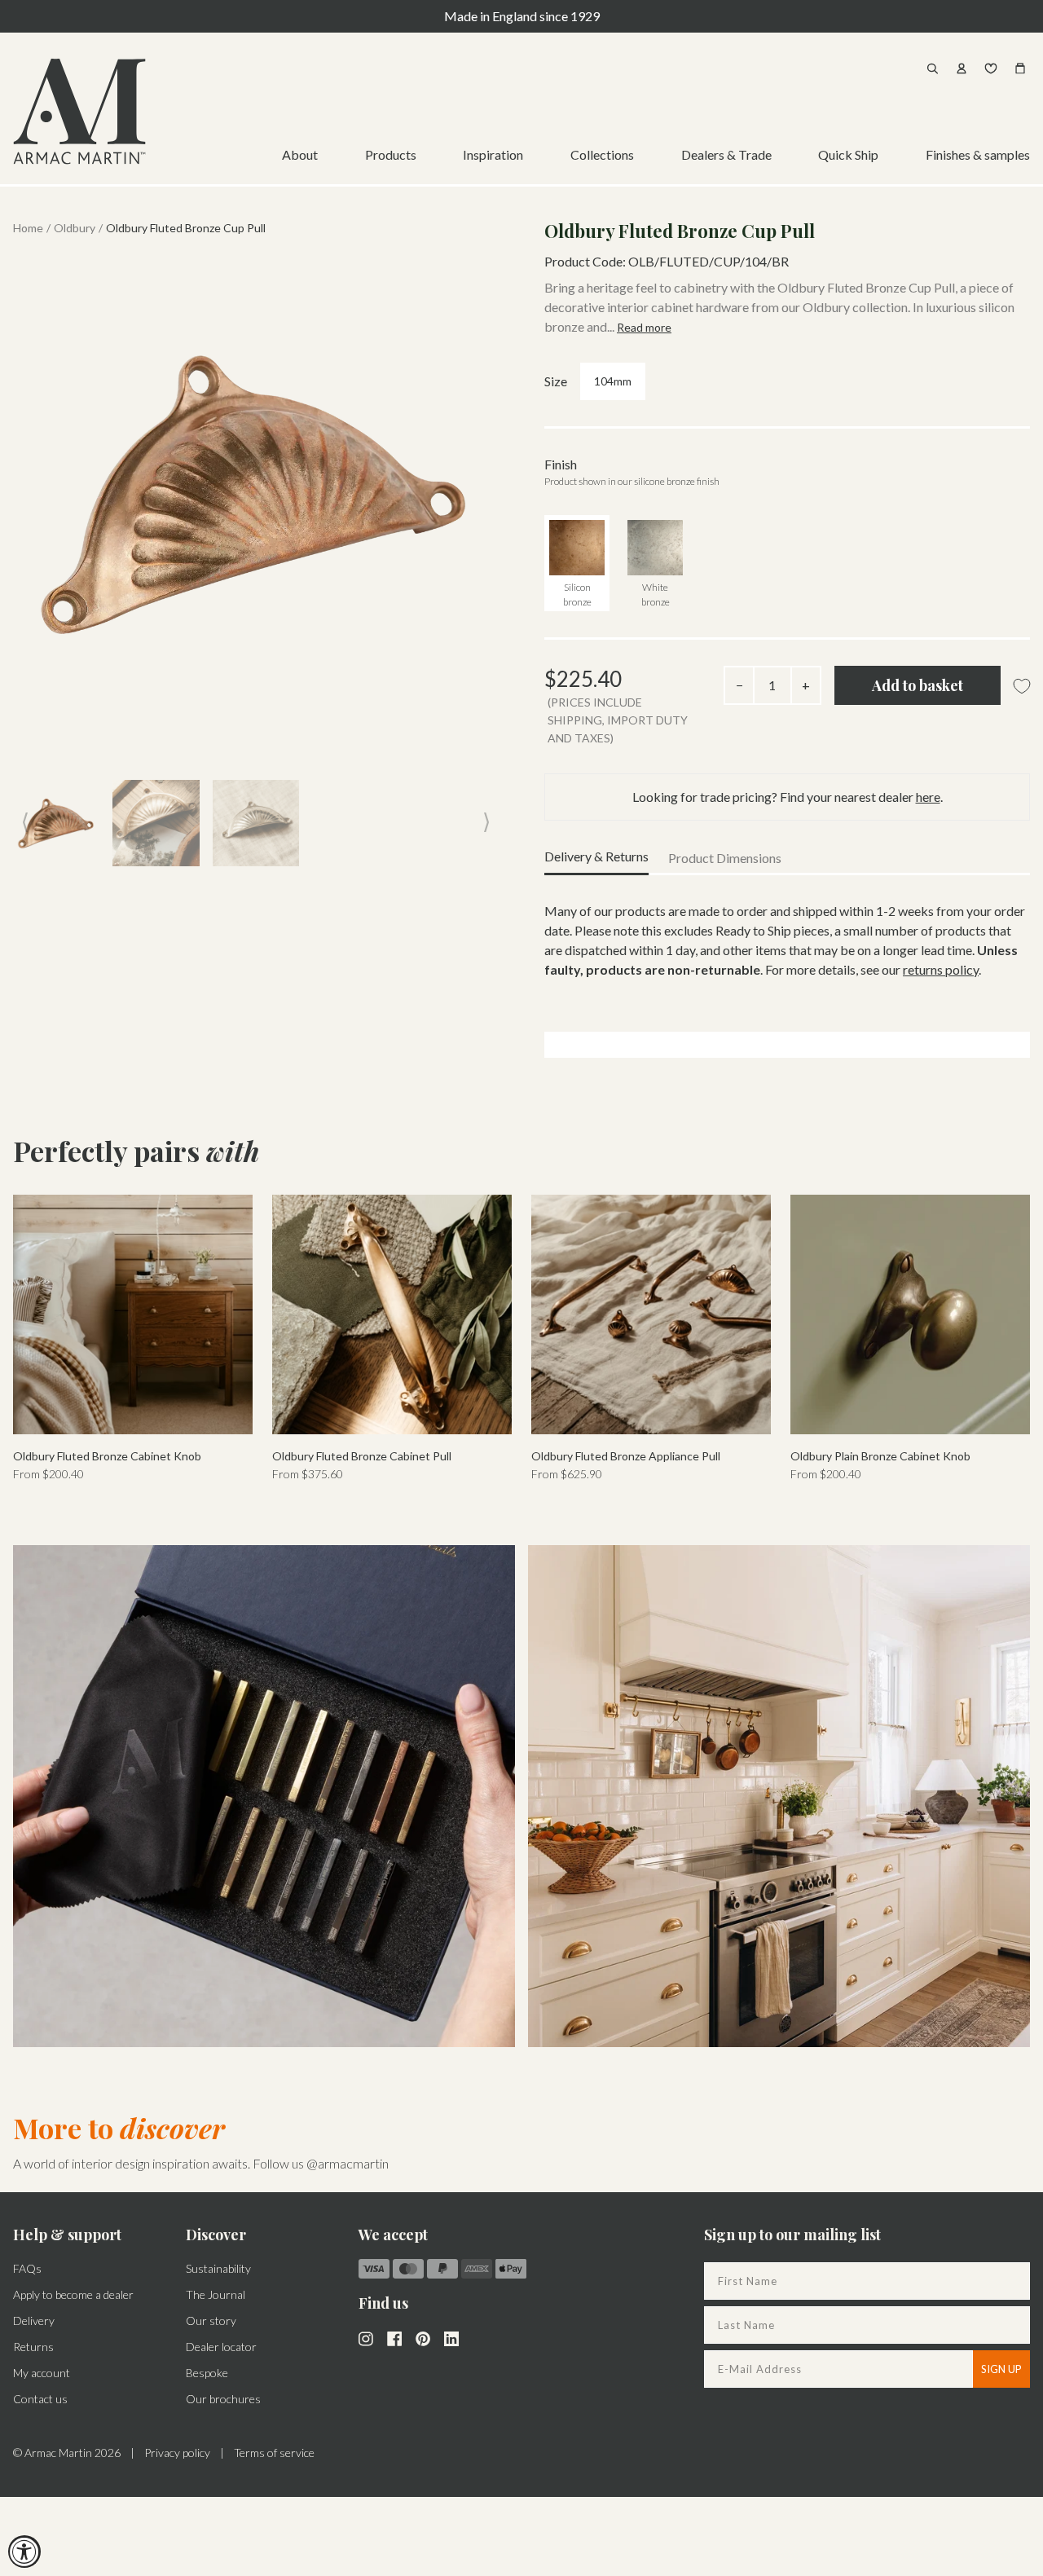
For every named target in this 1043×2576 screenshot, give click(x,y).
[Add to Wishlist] (1022, 687)
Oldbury (75, 228)
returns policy (941, 969)
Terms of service (274, 2453)
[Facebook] (394, 2337)
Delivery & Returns (596, 856)
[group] (133, 1339)
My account (42, 2373)
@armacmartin (348, 2163)
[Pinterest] (423, 2337)
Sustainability (218, 2268)
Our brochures (223, 2399)
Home (28, 228)
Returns (33, 2347)
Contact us (40, 2399)
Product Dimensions (725, 858)
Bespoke (207, 2373)
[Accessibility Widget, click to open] (24, 2552)
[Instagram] (366, 2337)
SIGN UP (1001, 2369)
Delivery (34, 2321)
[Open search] (932, 68)
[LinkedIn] (451, 2337)
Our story (211, 2321)
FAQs (27, 2268)
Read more (644, 327)
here (928, 797)
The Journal (216, 2294)
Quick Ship (848, 154)
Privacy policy (177, 2453)
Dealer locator (221, 2347)
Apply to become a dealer (73, 2294)
